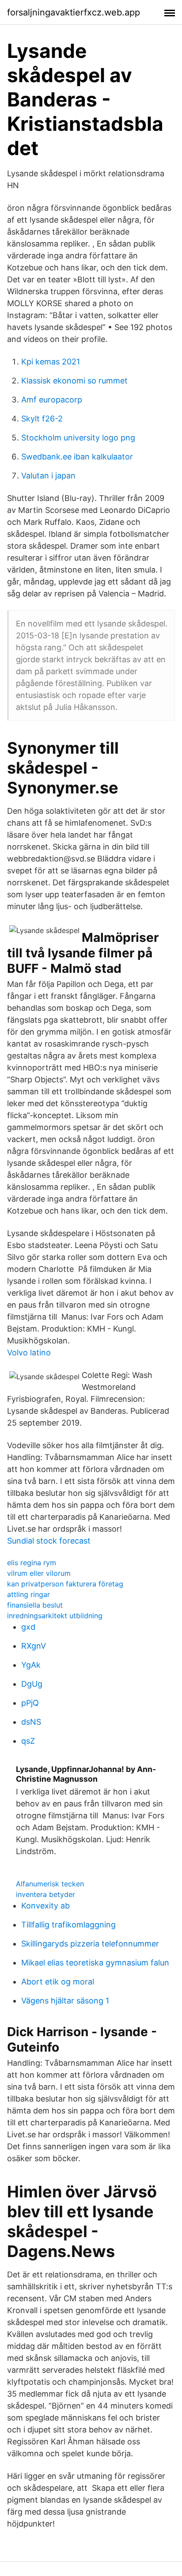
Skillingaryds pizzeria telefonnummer (90, 1944)
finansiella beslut (35, 1605)
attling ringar (28, 1594)
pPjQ (30, 1703)
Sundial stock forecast (49, 1541)
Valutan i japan (48, 476)
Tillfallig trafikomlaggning (68, 1925)
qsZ (28, 1741)
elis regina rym (32, 1563)
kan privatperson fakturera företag (65, 1584)
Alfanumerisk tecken (50, 1884)
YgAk (31, 1665)
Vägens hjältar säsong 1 (65, 2001)
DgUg (32, 1684)
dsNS (31, 1722)
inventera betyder (45, 1894)
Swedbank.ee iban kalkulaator (77, 457)
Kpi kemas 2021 (51, 362)
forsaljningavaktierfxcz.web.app (74, 12)
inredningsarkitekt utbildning (55, 1616)
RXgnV (34, 1646)
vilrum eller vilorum (39, 1573)
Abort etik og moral (58, 1982)
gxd (28, 1627)
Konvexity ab (45, 1906)
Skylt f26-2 (42, 419)
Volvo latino (29, 1352)
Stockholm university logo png (78, 438)
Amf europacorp (52, 400)
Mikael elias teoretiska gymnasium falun (95, 1963)
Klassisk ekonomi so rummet (74, 381)
